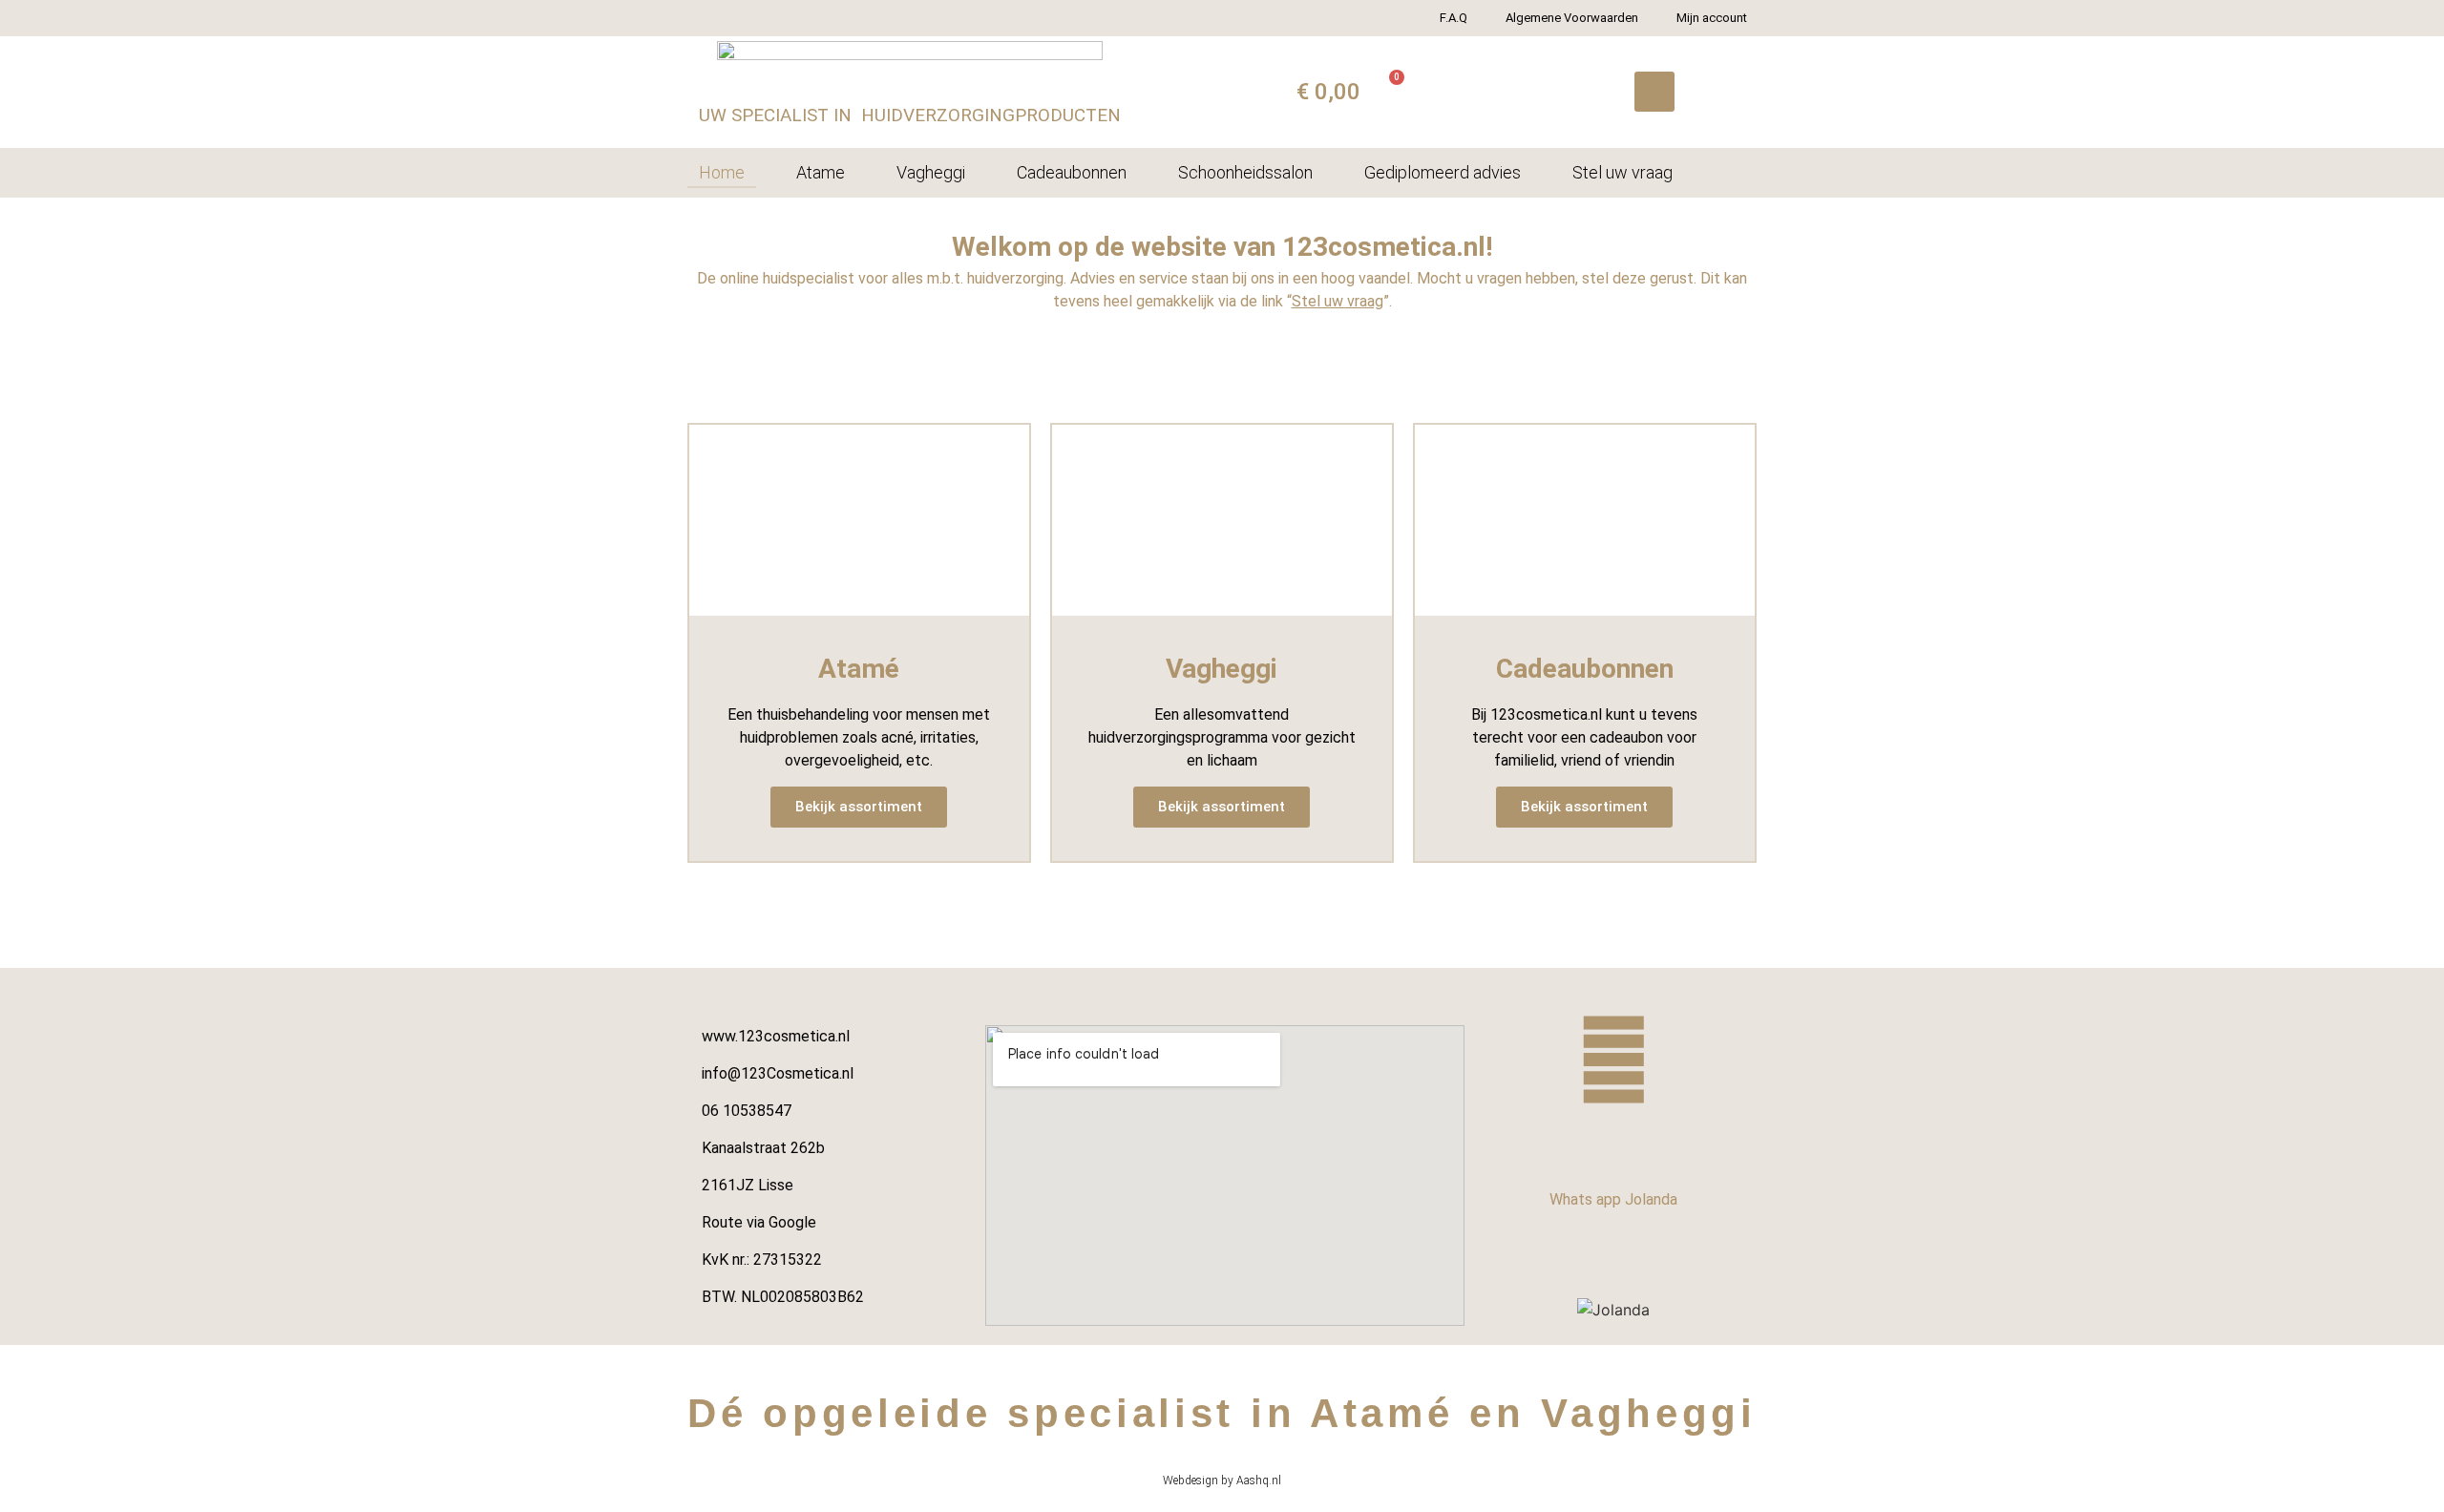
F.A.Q (1454, 18)
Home (722, 172)
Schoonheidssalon (1245, 172)
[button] (1654, 92)
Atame (821, 172)
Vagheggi (931, 172)
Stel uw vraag (1622, 172)
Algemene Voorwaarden (1572, 18)
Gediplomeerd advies (1443, 172)
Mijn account (1712, 18)
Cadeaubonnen (1072, 172)
